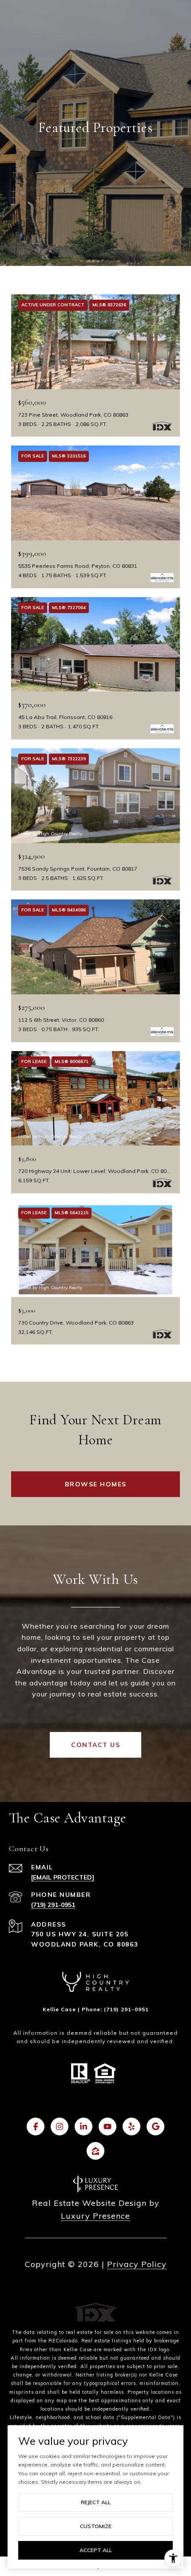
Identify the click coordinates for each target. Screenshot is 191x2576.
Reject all (96, 2502)
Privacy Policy (137, 2264)
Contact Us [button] (95, 1745)
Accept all (96, 2550)
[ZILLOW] (95, 2151)
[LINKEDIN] (84, 2126)
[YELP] (131, 2126)
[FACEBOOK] (36, 2126)
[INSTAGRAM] (60, 2126)
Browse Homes (96, 1484)
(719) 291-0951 (53, 1905)
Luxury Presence (95, 2216)
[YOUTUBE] (107, 2126)
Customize (96, 2526)
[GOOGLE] (155, 2126)
